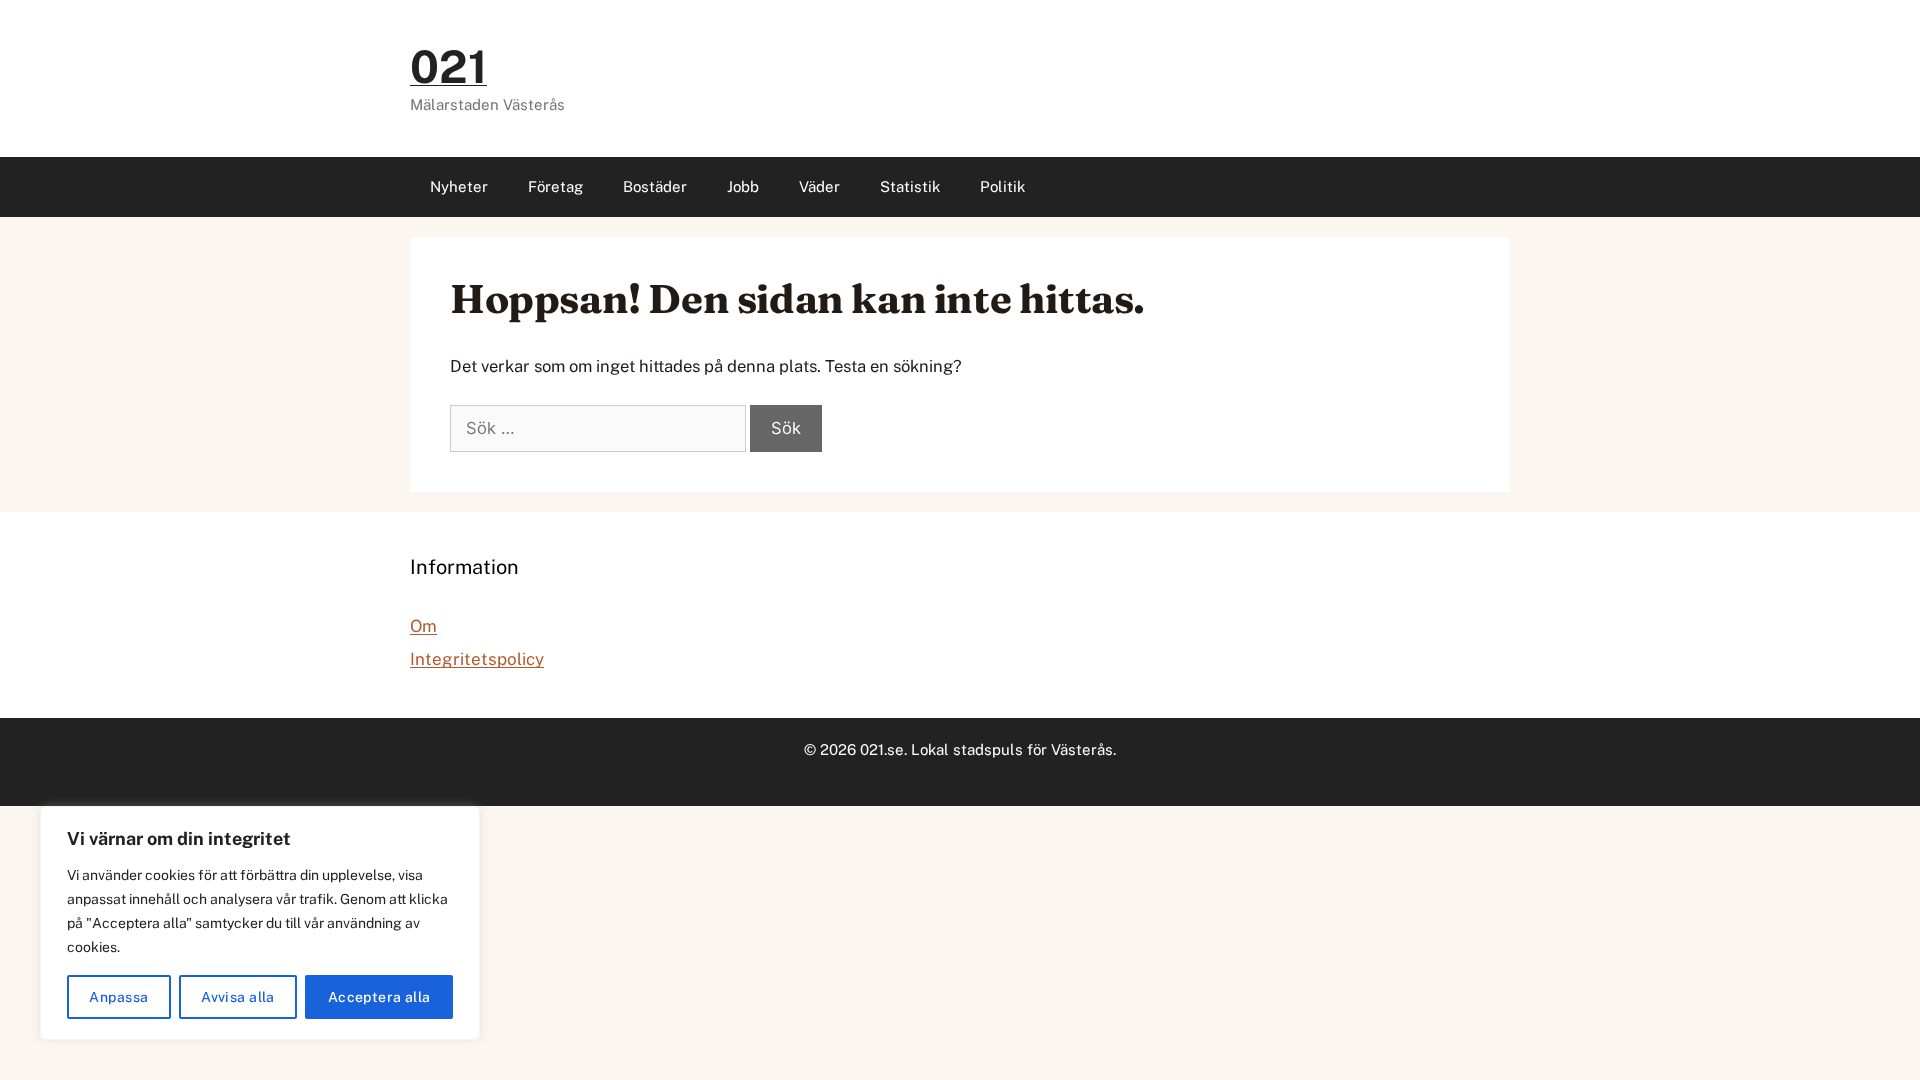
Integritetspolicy (477, 659)
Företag (555, 186)
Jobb (743, 186)
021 (448, 66)
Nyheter (459, 186)
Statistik (910, 186)
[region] (260, 923)
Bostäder (655, 186)
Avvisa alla (238, 997)
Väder (819, 186)
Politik (1002, 186)
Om (423, 626)
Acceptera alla (379, 997)
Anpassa (118, 997)
